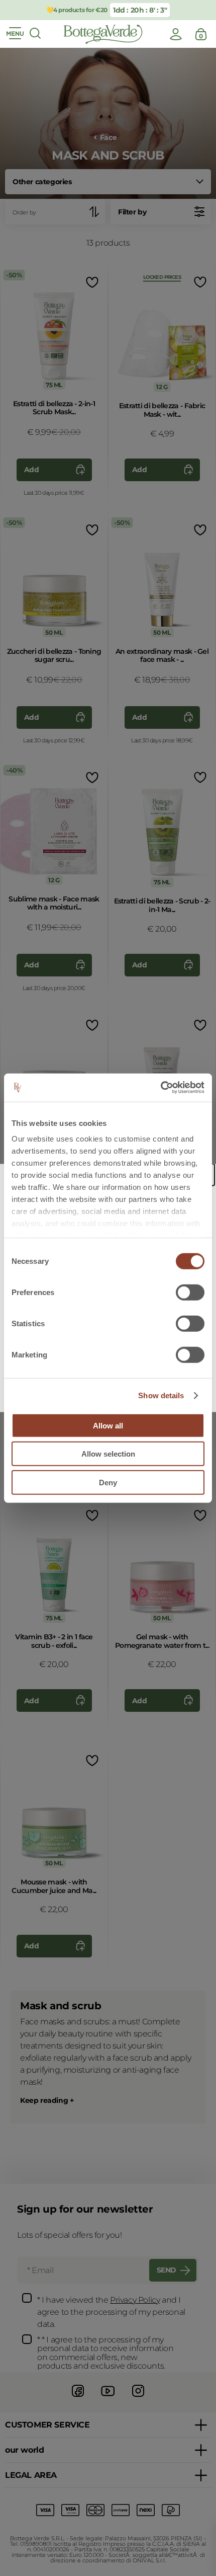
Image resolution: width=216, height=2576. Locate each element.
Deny (108, 1482)
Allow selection (108, 1454)
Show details (161, 1395)
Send (167, 2270)
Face (108, 138)
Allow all (108, 1425)
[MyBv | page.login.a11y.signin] (176, 34)
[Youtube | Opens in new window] (108, 2398)
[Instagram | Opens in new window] (138, 2398)
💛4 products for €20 (77, 10)
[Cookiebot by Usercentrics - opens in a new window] (160, 1088)
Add (32, 470)
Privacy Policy (135, 2300)
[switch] (190, 1292)
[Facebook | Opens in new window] (78, 2398)
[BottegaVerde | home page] (103, 34)
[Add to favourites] (91, 282)
